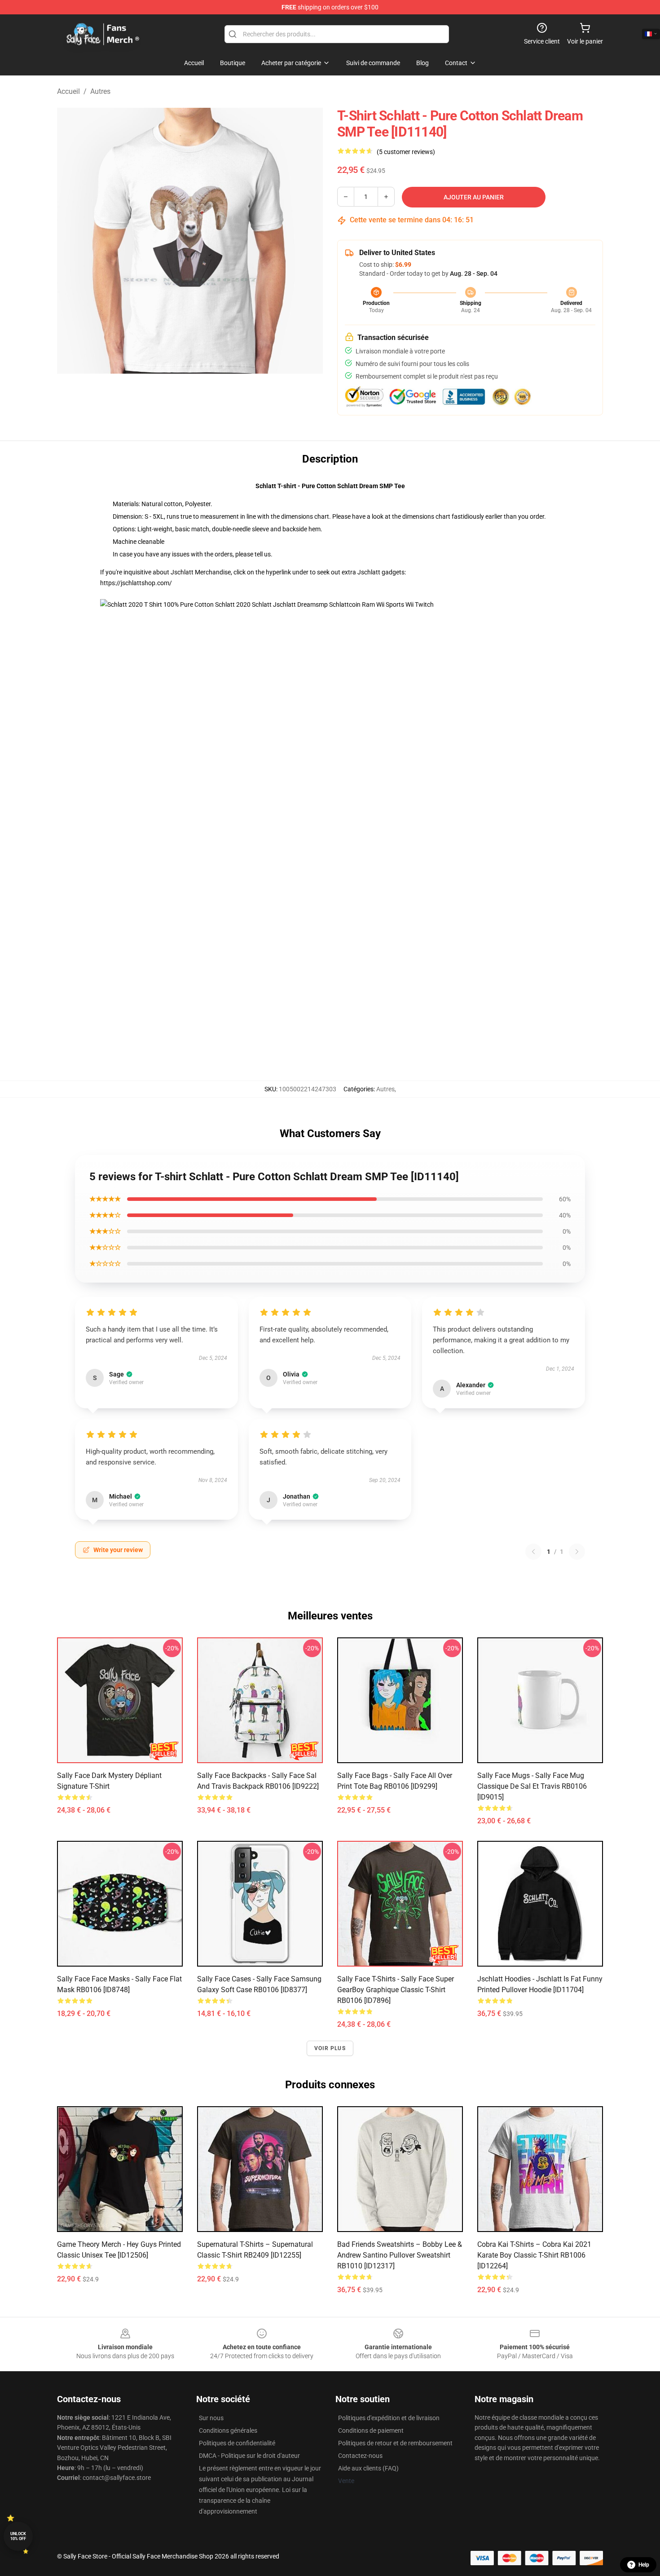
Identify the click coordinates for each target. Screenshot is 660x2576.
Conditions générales (228, 2430)
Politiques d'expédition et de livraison (389, 2418)
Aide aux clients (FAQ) (368, 2468)
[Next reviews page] (577, 1552)
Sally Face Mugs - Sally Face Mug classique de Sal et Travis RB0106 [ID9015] (532, 1786)
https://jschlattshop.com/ (136, 583)
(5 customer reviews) (406, 152)
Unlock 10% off (18, 2536)
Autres (100, 91)
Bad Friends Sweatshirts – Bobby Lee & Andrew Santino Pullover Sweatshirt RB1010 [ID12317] (400, 2255)
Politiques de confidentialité (237, 2443)
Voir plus (330, 2048)
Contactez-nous (360, 2456)
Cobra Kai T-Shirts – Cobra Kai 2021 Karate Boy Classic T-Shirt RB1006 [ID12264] (534, 2255)
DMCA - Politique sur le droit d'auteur (249, 2456)
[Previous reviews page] (533, 1552)
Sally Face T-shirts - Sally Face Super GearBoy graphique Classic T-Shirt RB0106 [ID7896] (396, 1990)
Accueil (68, 91)
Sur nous (211, 2418)
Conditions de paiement (371, 2430)
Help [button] (644, 2565)
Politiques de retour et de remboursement (395, 2443)
